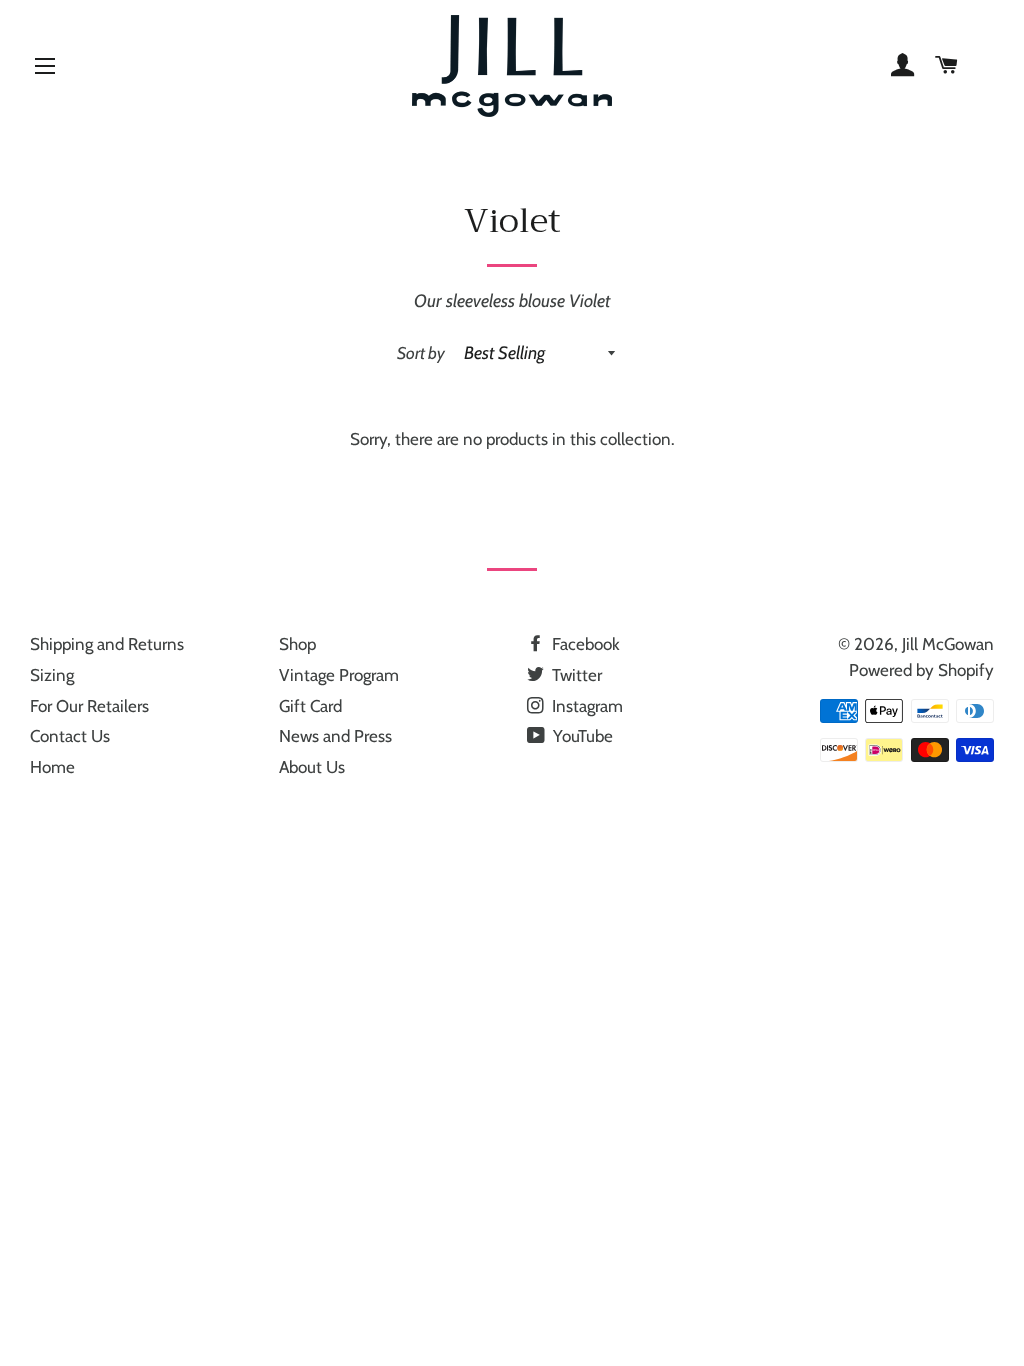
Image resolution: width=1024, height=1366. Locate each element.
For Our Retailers (89, 706)
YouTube (581, 736)
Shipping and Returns (107, 644)
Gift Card (310, 706)
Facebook (584, 644)
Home (52, 767)
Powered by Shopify (921, 670)
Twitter (575, 675)
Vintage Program (339, 675)
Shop (297, 644)
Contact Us (70, 736)
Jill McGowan (948, 644)
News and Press (335, 736)
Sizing (52, 675)
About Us (312, 767)
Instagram (585, 706)
